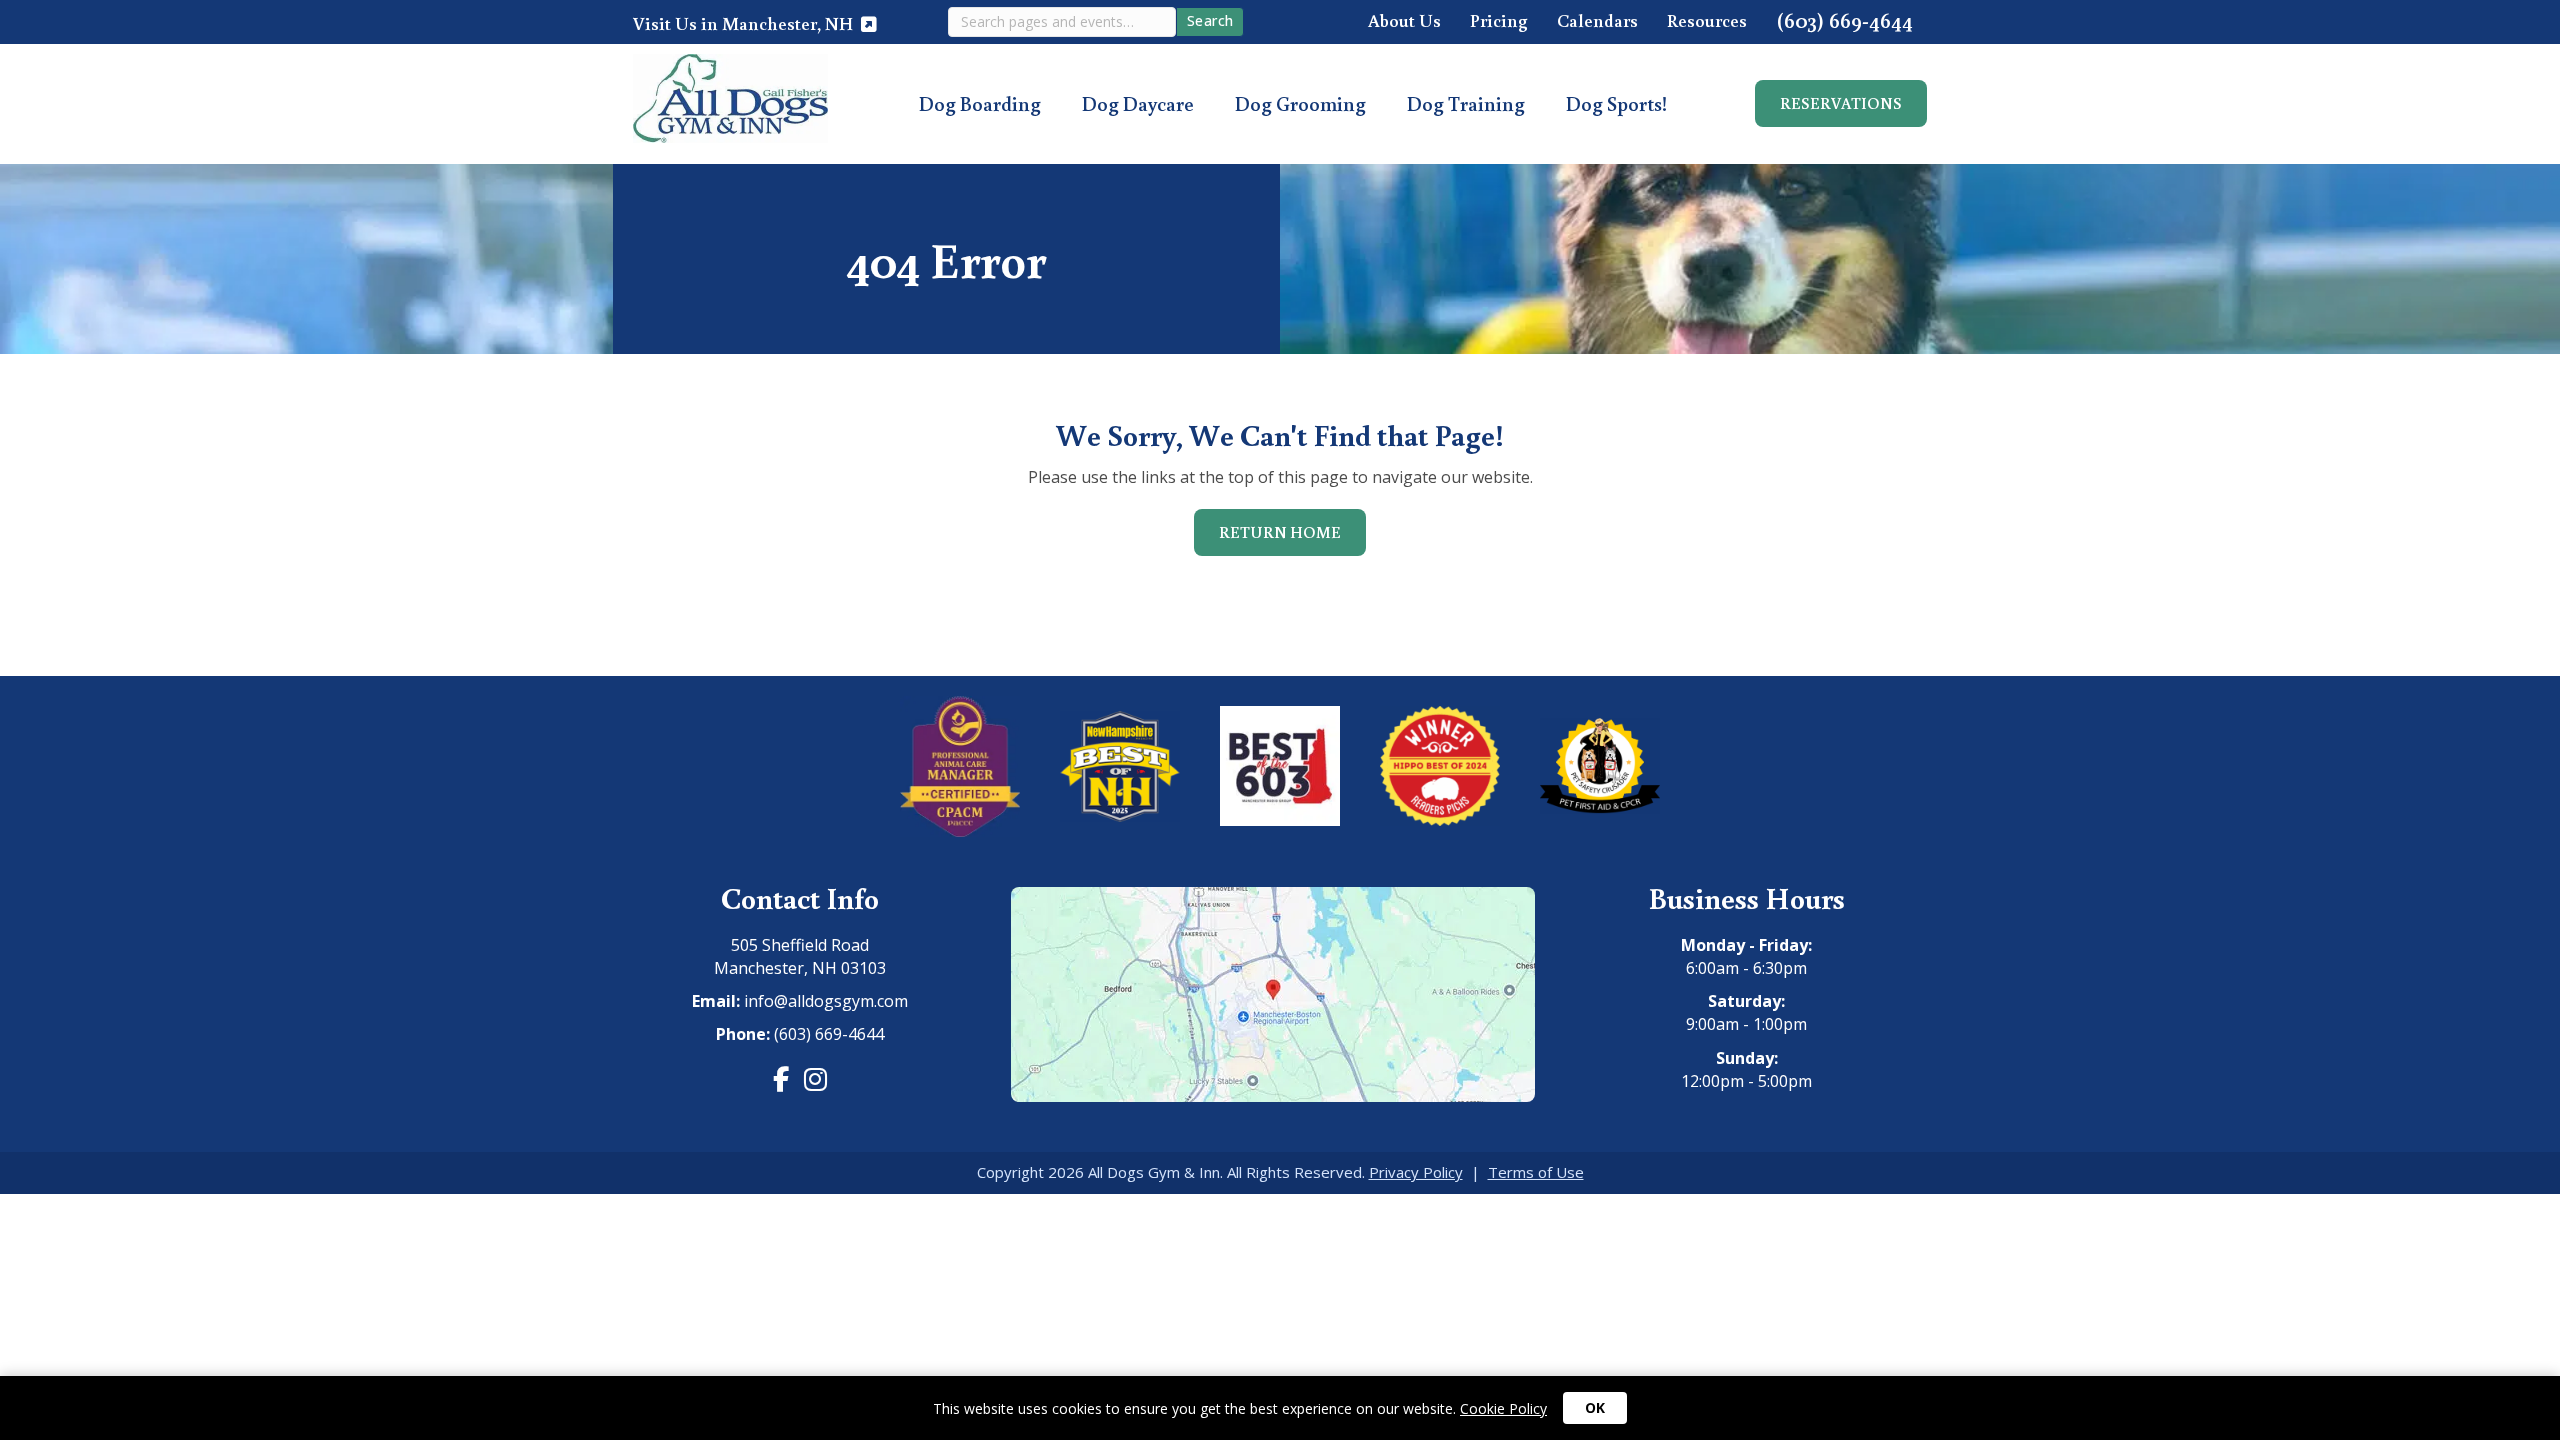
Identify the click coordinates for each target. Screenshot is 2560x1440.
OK (1595, 1407)
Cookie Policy (1503, 1408)
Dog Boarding (980, 103)
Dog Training (1466, 103)
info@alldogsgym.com (826, 1001)
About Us (1404, 21)
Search (1210, 20)
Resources (1707, 21)
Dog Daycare (1138, 103)
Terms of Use (1536, 1172)
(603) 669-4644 (1844, 21)
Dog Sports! (1616, 103)
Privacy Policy (1416, 1172)
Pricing (1499, 21)
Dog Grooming (1300, 103)
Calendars (1597, 21)
